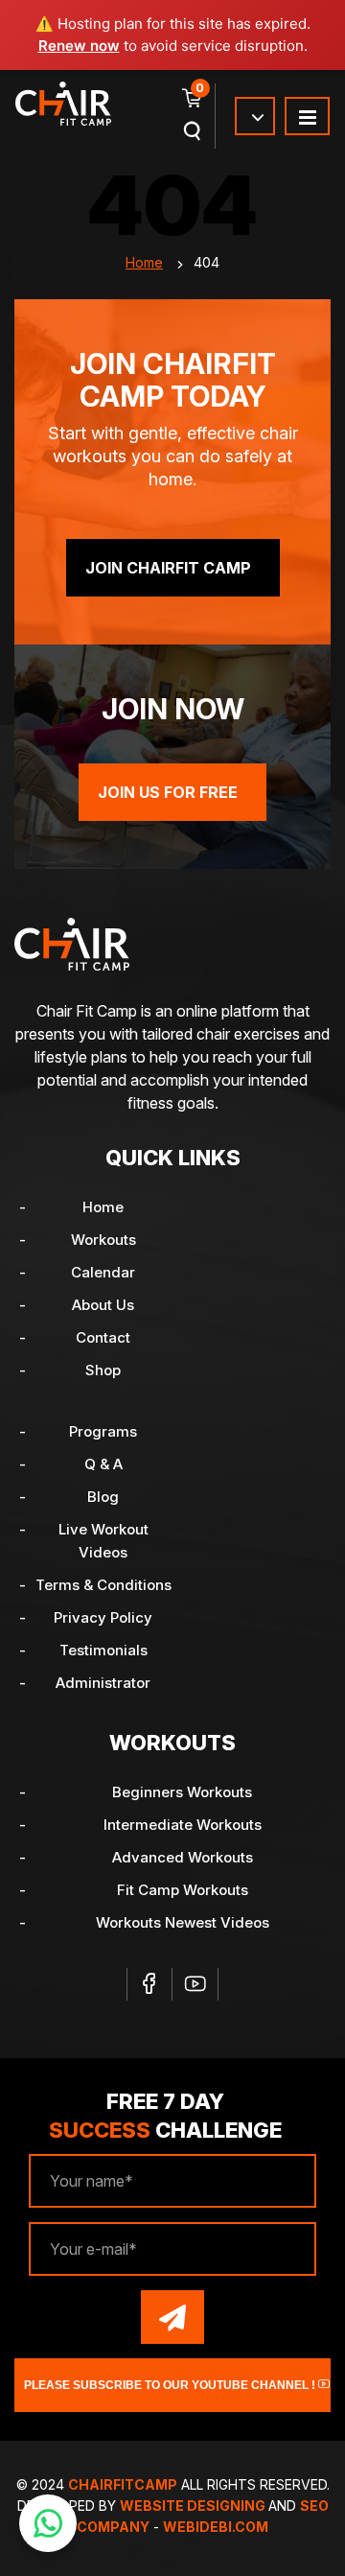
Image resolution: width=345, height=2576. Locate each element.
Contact (103, 1337)
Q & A (103, 1464)
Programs (103, 1431)
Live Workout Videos (103, 1541)
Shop (103, 1370)
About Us (103, 1305)
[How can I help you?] (48, 2523)
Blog (103, 1497)
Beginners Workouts (182, 1792)
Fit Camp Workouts (183, 1890)
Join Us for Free (168, 792)
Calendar (103, 1272)
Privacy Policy (103, 1617)
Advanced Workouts (183, 1857)
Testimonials (103, 1650)
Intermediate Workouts (183, 1825)
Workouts (103, 1240)
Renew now (79, 46)
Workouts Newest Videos (183, 1922)
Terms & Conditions (103, 1585)
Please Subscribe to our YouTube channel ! (171, 2385)
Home (144, 262)
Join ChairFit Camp (168, 568)
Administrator (103, 1683)
